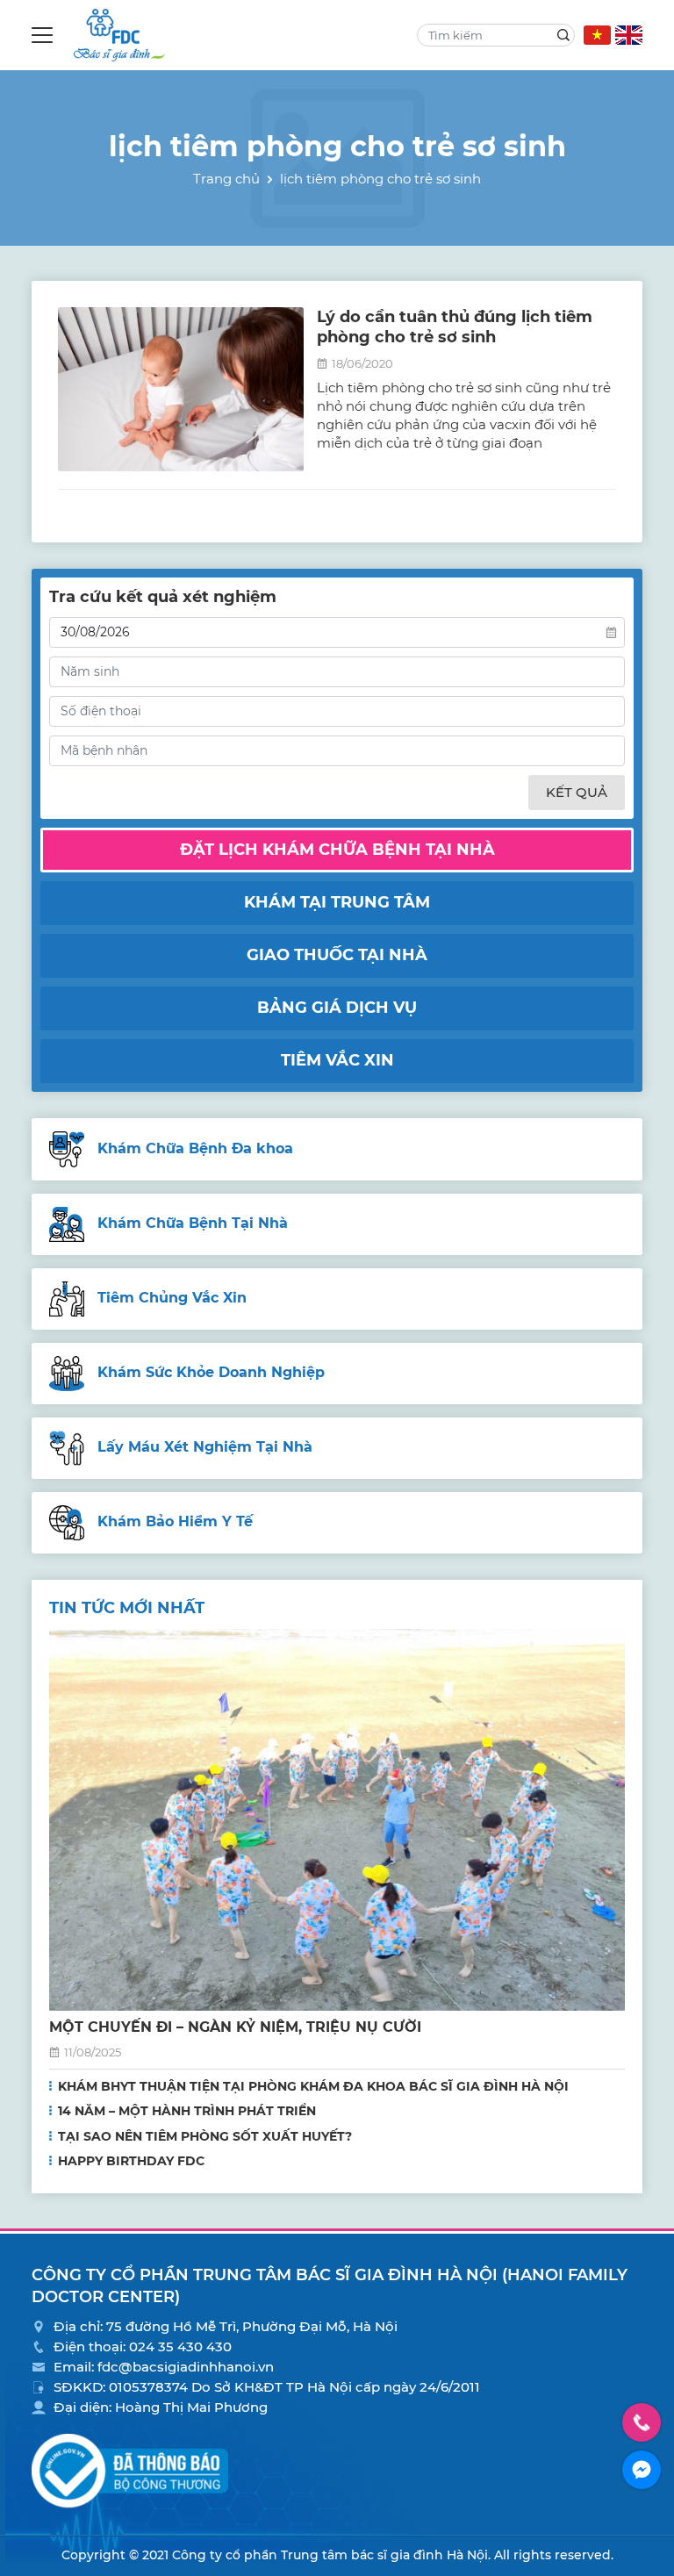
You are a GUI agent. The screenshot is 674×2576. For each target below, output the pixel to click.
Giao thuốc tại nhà (337, 955)
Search (563, 35)
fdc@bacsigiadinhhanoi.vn (186, 2367)
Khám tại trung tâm (337, 902)
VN (597, 35)
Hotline (642, 2422)
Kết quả (577, 792)
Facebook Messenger (642, 2470)
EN (629, 35)
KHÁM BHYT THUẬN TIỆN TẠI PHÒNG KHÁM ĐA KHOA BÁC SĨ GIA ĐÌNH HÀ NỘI (313, 2086)
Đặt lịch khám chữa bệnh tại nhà (337, 850)
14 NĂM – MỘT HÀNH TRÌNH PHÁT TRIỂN (187, 2111)
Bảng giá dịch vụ (337, 1008)
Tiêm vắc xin (337, 1060)
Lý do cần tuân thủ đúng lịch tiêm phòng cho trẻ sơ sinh (455, 327)
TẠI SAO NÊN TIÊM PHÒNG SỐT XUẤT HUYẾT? (205, 2136)
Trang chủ (226, 179)
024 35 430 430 (180, 2346)
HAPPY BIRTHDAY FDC (131, 2161)
